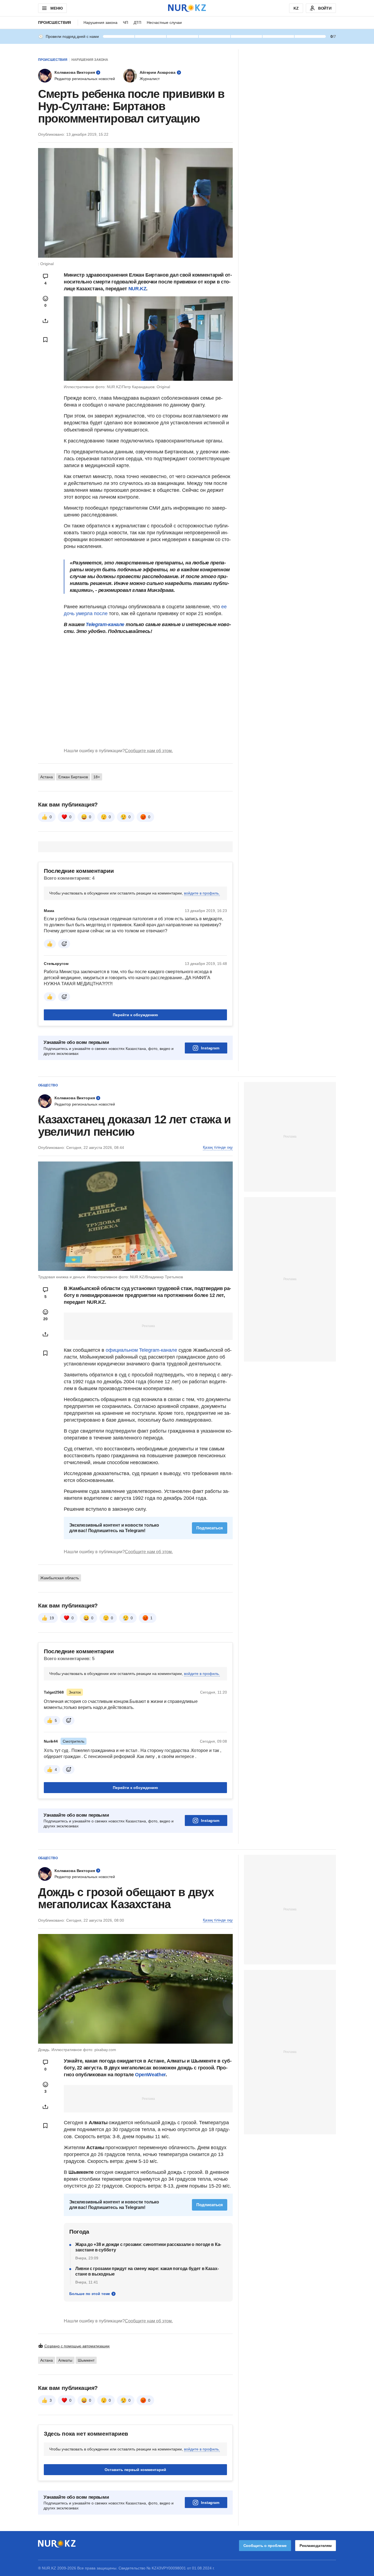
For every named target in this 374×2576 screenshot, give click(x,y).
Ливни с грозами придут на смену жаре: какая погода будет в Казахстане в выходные (147, 2271)
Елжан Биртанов (73, 777)
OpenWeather (150, 2075)
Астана (47, 777)
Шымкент (86, 2360)
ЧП (126, 22)
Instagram (210, 1048)
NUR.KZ (137, 289)
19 (52, 1618)
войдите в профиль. (202, 893)
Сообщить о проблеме (265, 2546)
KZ (296, 8)
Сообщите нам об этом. (149, 751)
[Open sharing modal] (45, 321)
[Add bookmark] (45, 340)
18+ (97, 777)
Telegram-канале (105, 624)
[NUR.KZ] (187, 8)
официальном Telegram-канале (141, 1350)
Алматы (65, 2360)
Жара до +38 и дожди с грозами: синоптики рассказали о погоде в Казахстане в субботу (148, 2247)
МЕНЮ (56, 8)
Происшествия (54, 22)
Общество (48, 1085)
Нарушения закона (100, 22)
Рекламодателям (316, 2546)
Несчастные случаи (164, 22)
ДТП (137, 22)
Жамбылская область (60, 1578)
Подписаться (210, 1528)
